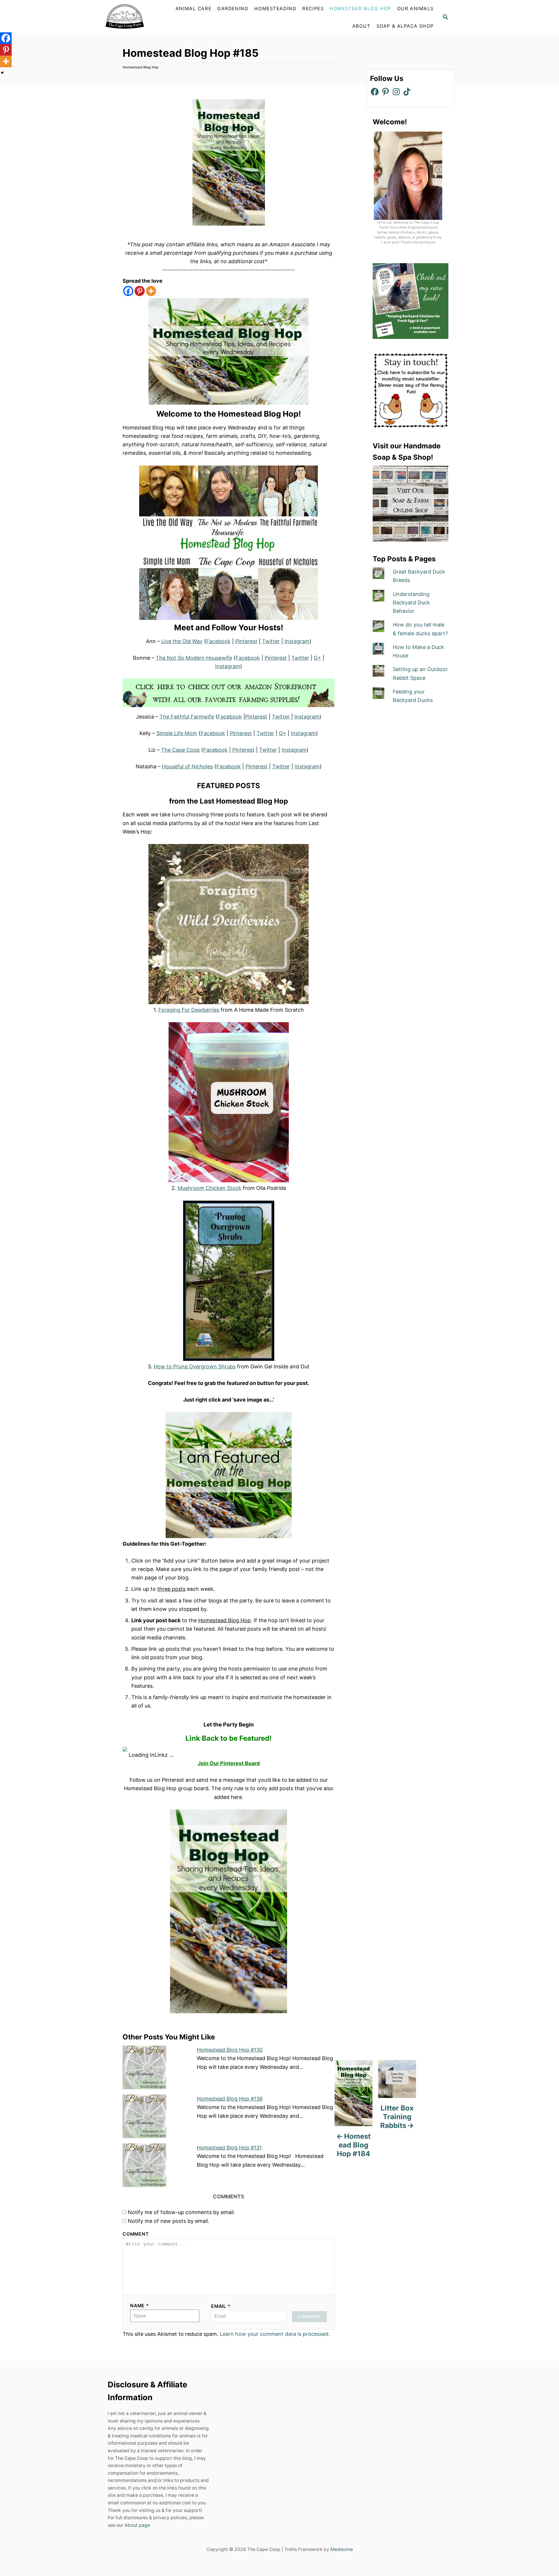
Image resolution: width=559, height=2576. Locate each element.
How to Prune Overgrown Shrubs (195, 1366)
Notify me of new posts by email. (169, 2221)
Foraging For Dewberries (189, 1010)
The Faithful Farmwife (187, 717)
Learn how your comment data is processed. (275, 2334)
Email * (221, 2306)
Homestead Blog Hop (141, 67)
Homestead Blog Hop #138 (230, 2099)
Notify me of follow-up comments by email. (181, 2212)
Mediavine (342, 2549)
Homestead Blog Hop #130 (230, 2050)
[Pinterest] (140, 291)
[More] (151, 291)
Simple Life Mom (177, 733)
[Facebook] (128, 291)
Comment (136, 2234)
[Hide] (2, 73)
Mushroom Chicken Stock (209, 1188)
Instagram (297, 641)
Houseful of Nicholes (187, 766)
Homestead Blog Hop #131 (229, 2148)
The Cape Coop (180, 750)
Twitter (271, 641)
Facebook (218, 641)
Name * (140, 2306)
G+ (317, 658)
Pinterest (246, 641)
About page (137, 2525)
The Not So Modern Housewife (194, 658)
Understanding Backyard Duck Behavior (411, 603)
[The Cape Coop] (138, 17)
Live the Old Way (182, 641)
